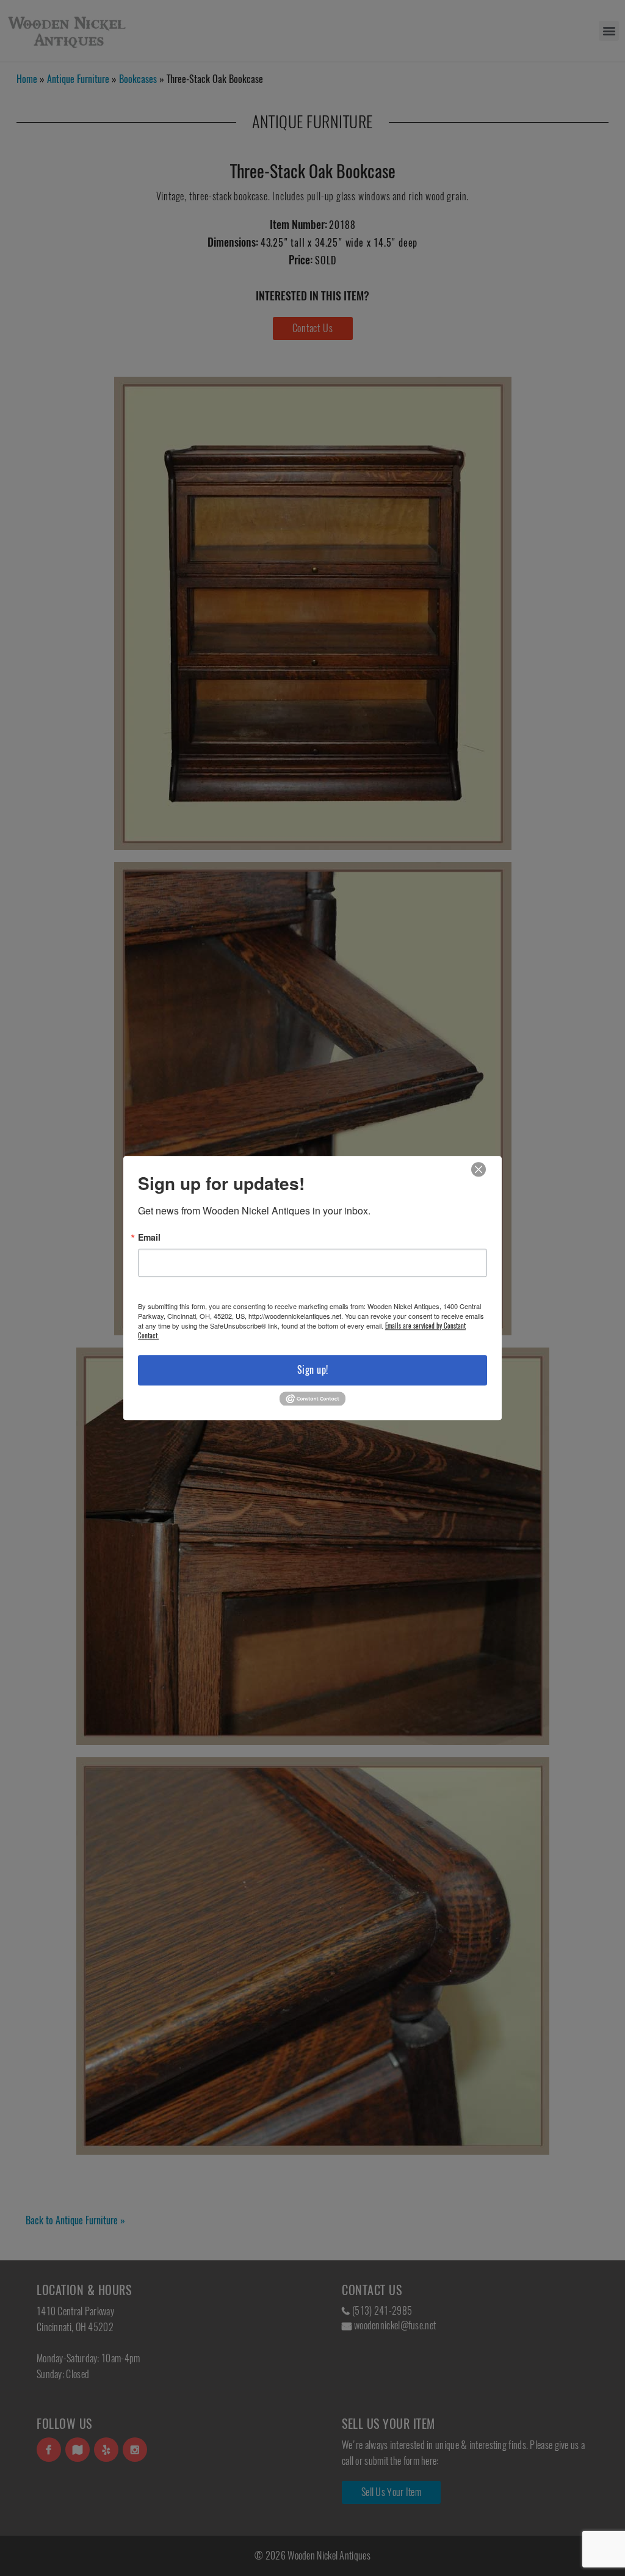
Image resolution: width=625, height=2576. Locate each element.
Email (149, 1237)
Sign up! (313, 1370)
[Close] (479, 1170)
